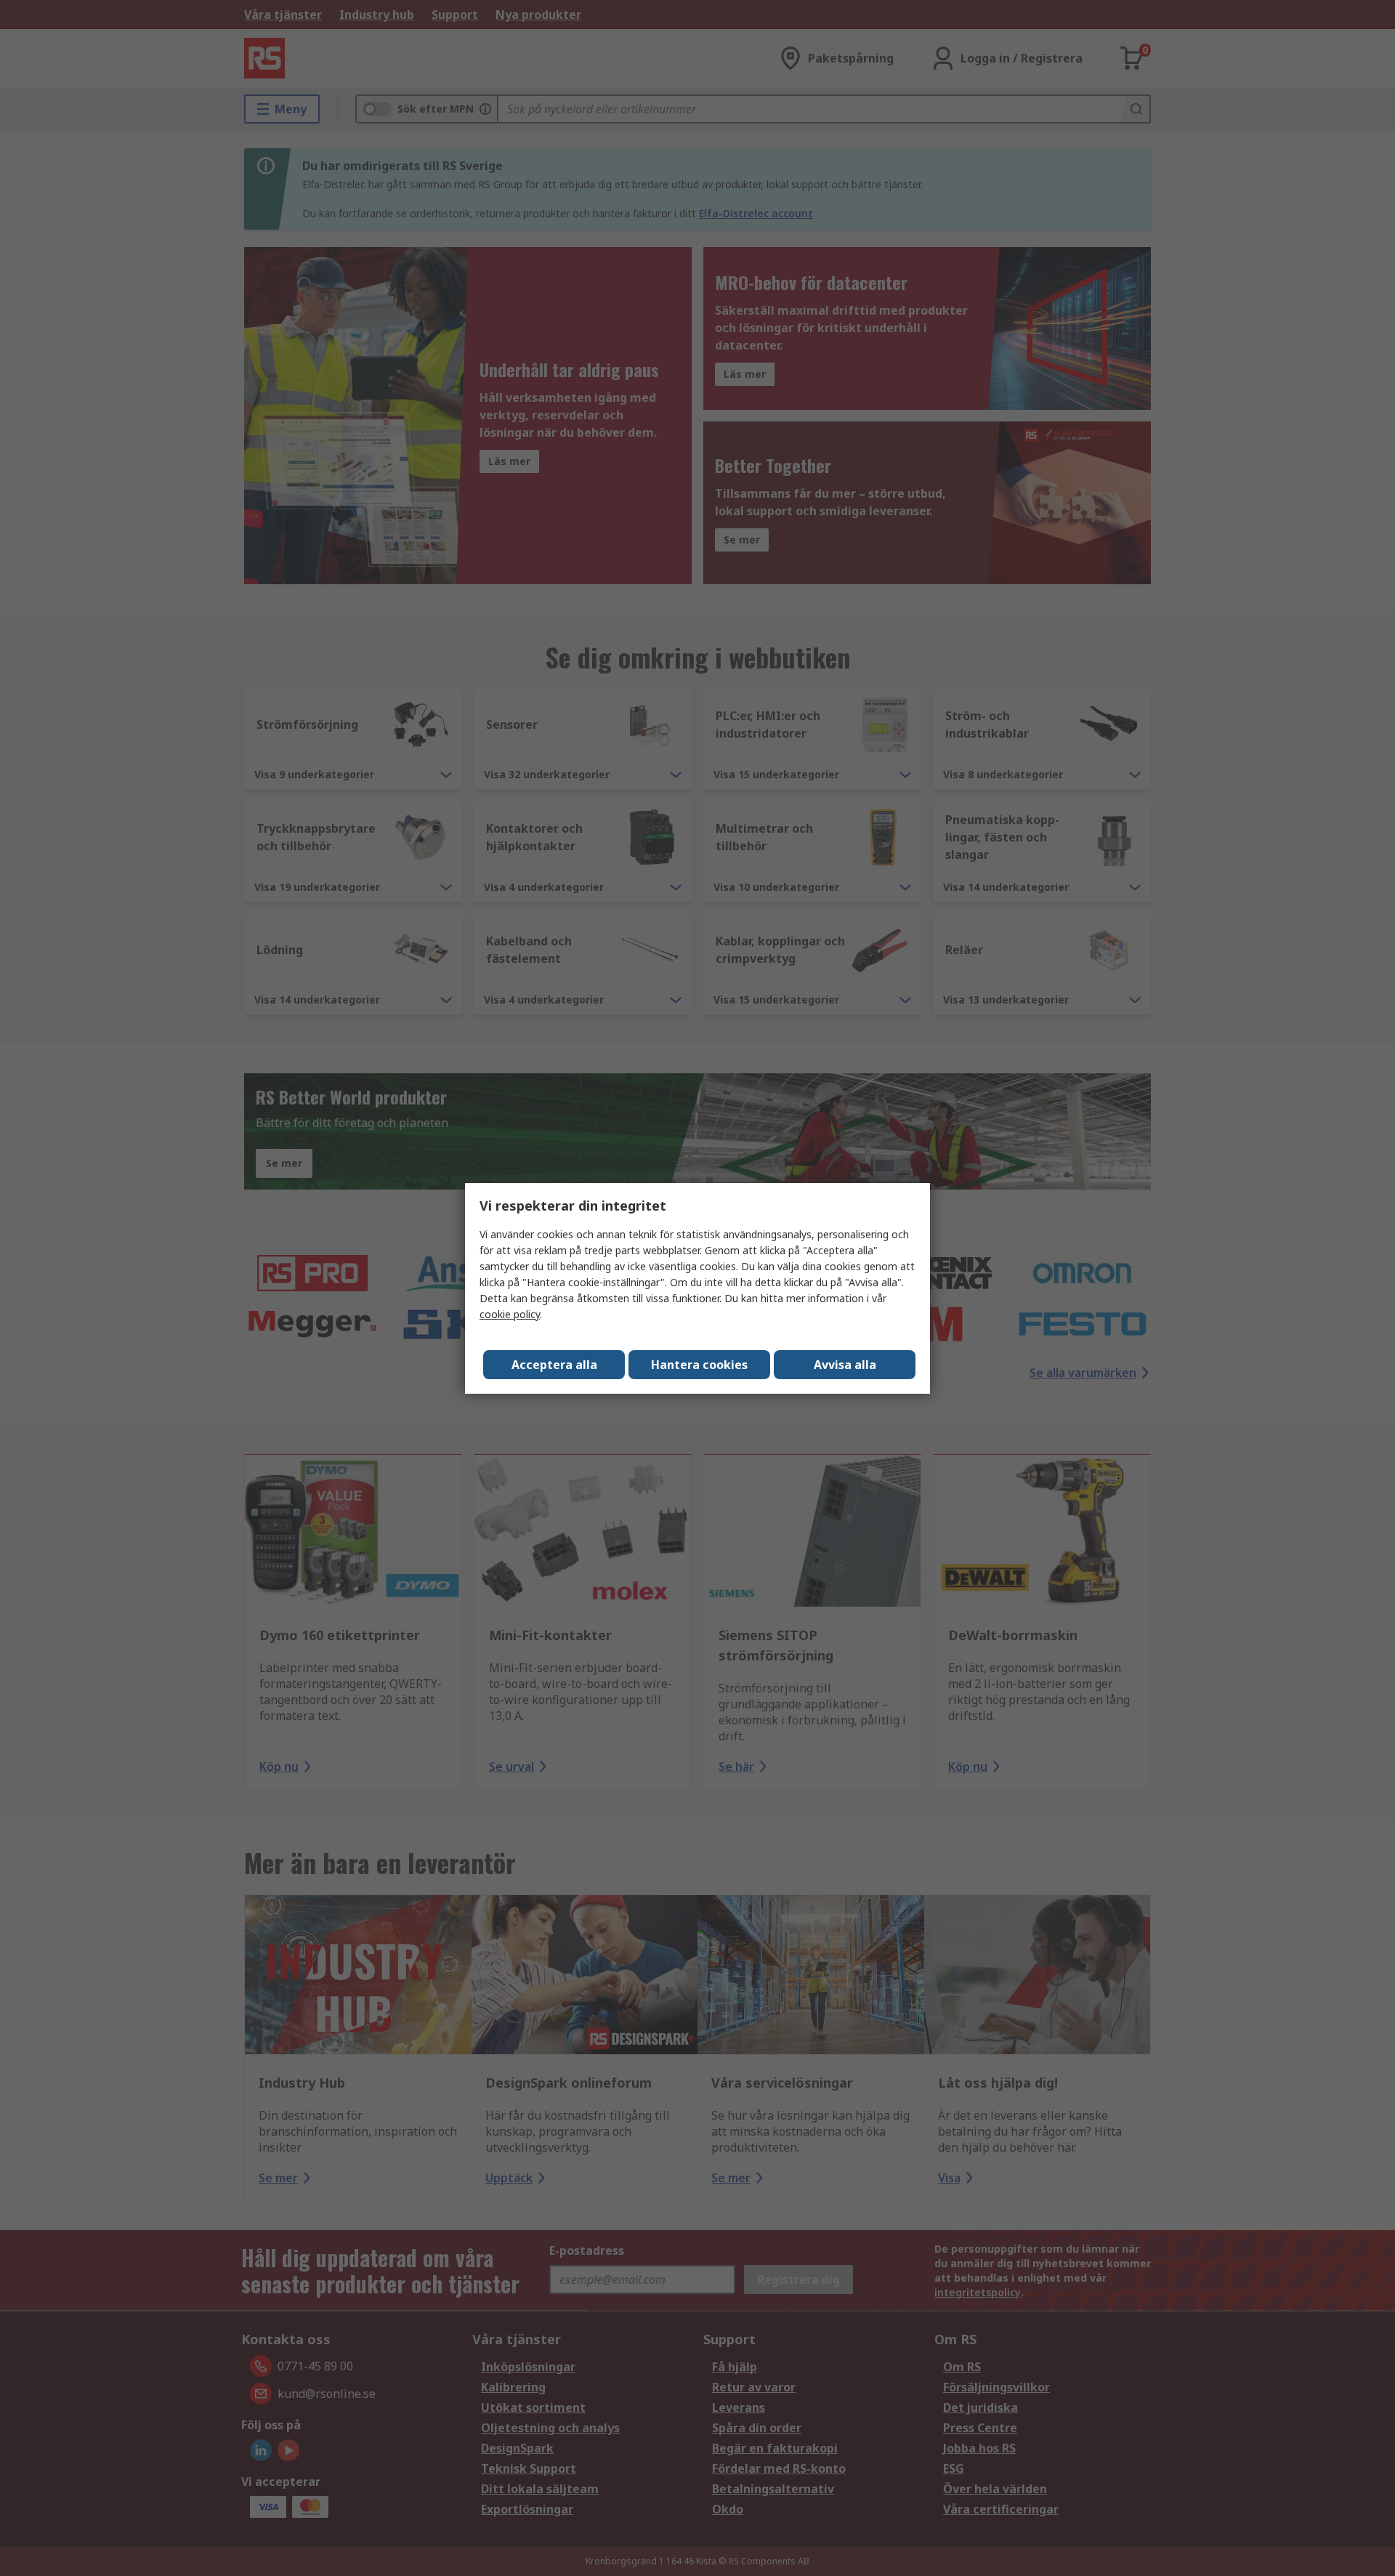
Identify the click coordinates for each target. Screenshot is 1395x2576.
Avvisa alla (845, 1365)
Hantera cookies (699, 1365)
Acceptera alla (554, 1365)
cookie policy (510, 1314)
